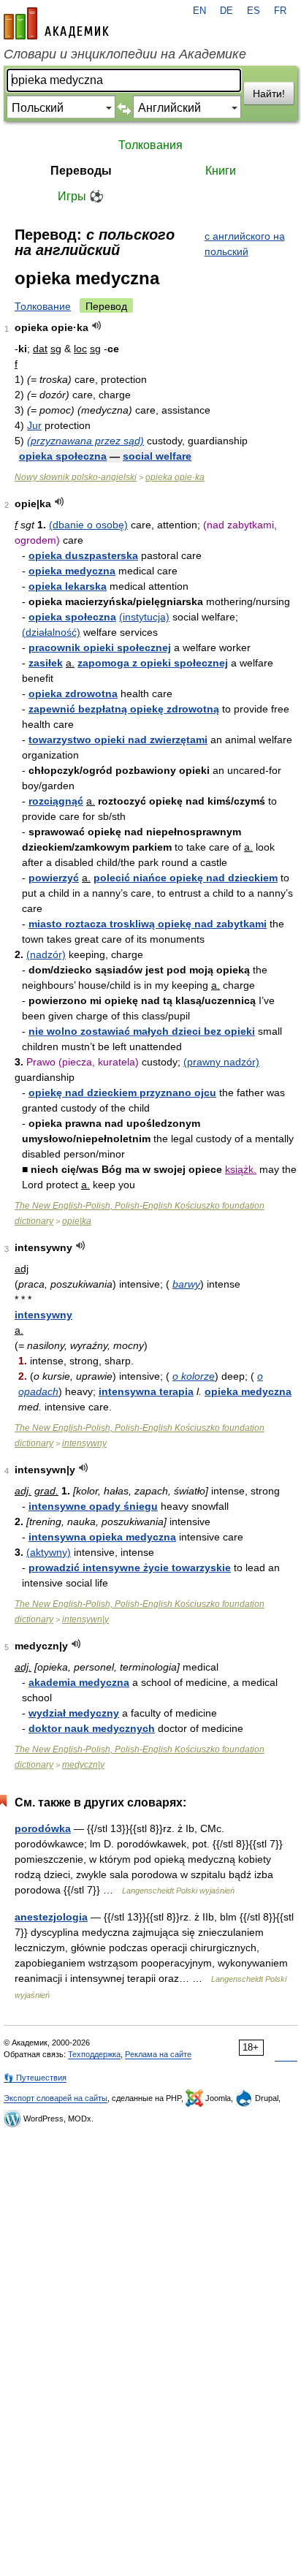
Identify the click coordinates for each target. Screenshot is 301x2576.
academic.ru (56, 23)
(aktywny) (49, 1552)
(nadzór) (46, 954)
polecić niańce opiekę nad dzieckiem (186, 878)
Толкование (43, 306)
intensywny (43, 1315)
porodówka (43, 1828)
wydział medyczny (74, 1713)
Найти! (269, 94)
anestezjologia (51, 1917)
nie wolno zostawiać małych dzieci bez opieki (142, 1031)
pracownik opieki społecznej (100, 647)
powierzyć (54, 878)
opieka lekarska (68, 586)
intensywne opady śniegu (93, 1506)
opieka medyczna (72, 571)
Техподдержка (94, 2054)
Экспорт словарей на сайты (56, 2098)
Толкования (150, 145)
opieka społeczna (63, 456)
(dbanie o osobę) (88, 525)
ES (254, 11)
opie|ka (77, 1221)
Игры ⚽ (81, 196)
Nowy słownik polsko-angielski (76, 477)
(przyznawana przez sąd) (85, 441)
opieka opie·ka (175, 477)
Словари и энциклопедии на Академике (125, 54)
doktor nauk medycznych (92, 1728)
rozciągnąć (56, 801)
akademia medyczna (79, 1682)
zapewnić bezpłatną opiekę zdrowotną (124, 709)
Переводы (81, 171)
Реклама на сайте (158, 2054)
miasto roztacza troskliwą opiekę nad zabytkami (148, 924)
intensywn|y (85, 1619)
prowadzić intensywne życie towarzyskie (130, 1568)
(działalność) (51, 632)
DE (226, 11)
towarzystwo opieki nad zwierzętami (118, 740)
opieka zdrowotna (73, 694)
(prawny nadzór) (221, 1062)
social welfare (157, 456)
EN (199, 11)
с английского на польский (245, 244)
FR (280, 11)
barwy (186, 1284)
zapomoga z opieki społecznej (153, 663)
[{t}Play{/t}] (97, 326)
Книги (221, 171)
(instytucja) (144, 617)
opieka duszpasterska (83, 555)
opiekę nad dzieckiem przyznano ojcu (122, 1093)
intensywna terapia (146, 1391)
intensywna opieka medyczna (102, 1537)
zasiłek (46, 663)
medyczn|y (83, 1765)
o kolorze (194, 1376)
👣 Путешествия (35, 2078)
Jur (34, 425)
